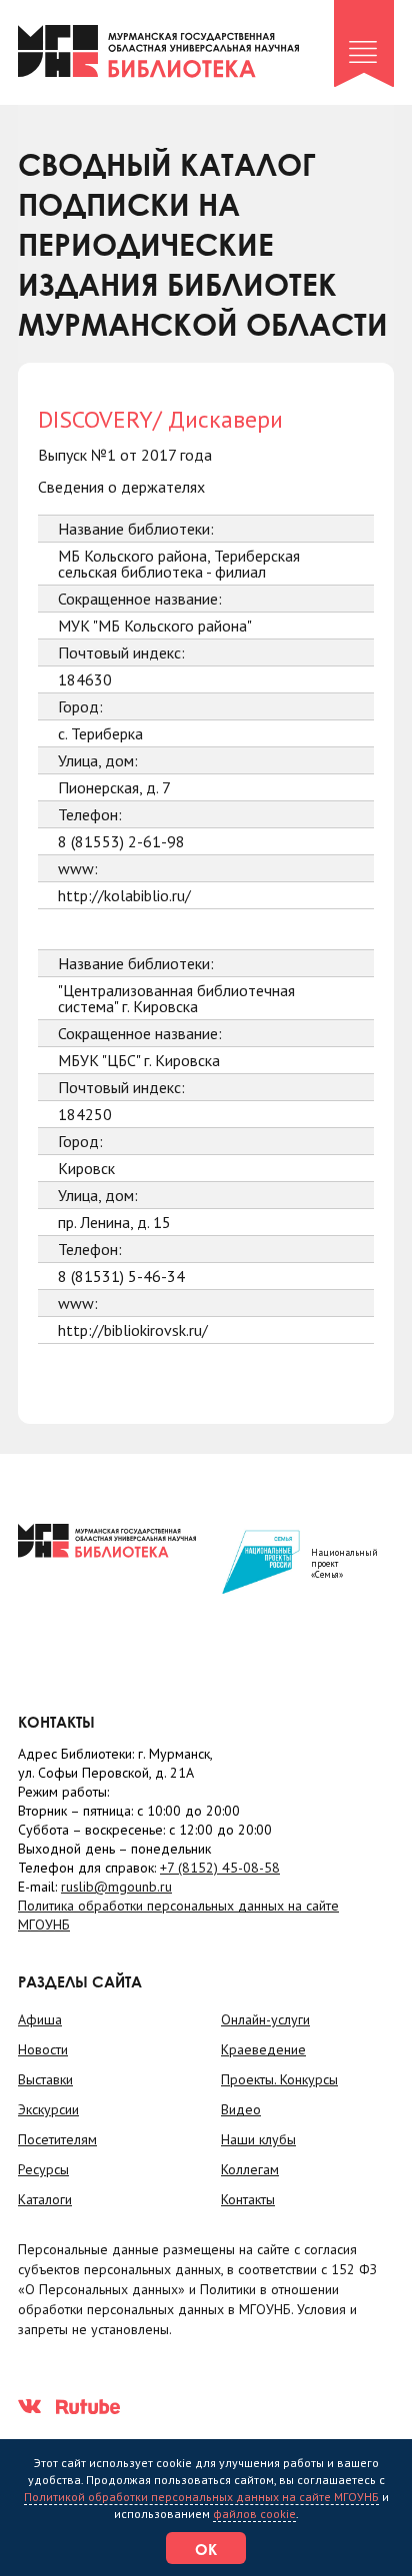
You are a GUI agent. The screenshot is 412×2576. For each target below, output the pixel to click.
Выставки (45, 2079)
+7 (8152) (220, 1868)
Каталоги (45, 2199)
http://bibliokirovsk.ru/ (133, 1330)
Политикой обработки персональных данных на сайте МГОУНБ (201, 2497)
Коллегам (250, 2169)
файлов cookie (254, 2514)
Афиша (40, 2019)
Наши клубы (258, 2139)
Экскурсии (48, 2109)
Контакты (248, 2199)
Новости (43, 2049)
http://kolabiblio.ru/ (124, 895)
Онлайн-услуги (265, 2019)
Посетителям (57, 2139)
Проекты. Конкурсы (279, 2079)
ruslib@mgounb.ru (116, 1887)
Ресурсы (43, 2169)
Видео (241, 2109)
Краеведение (263, 2049)
